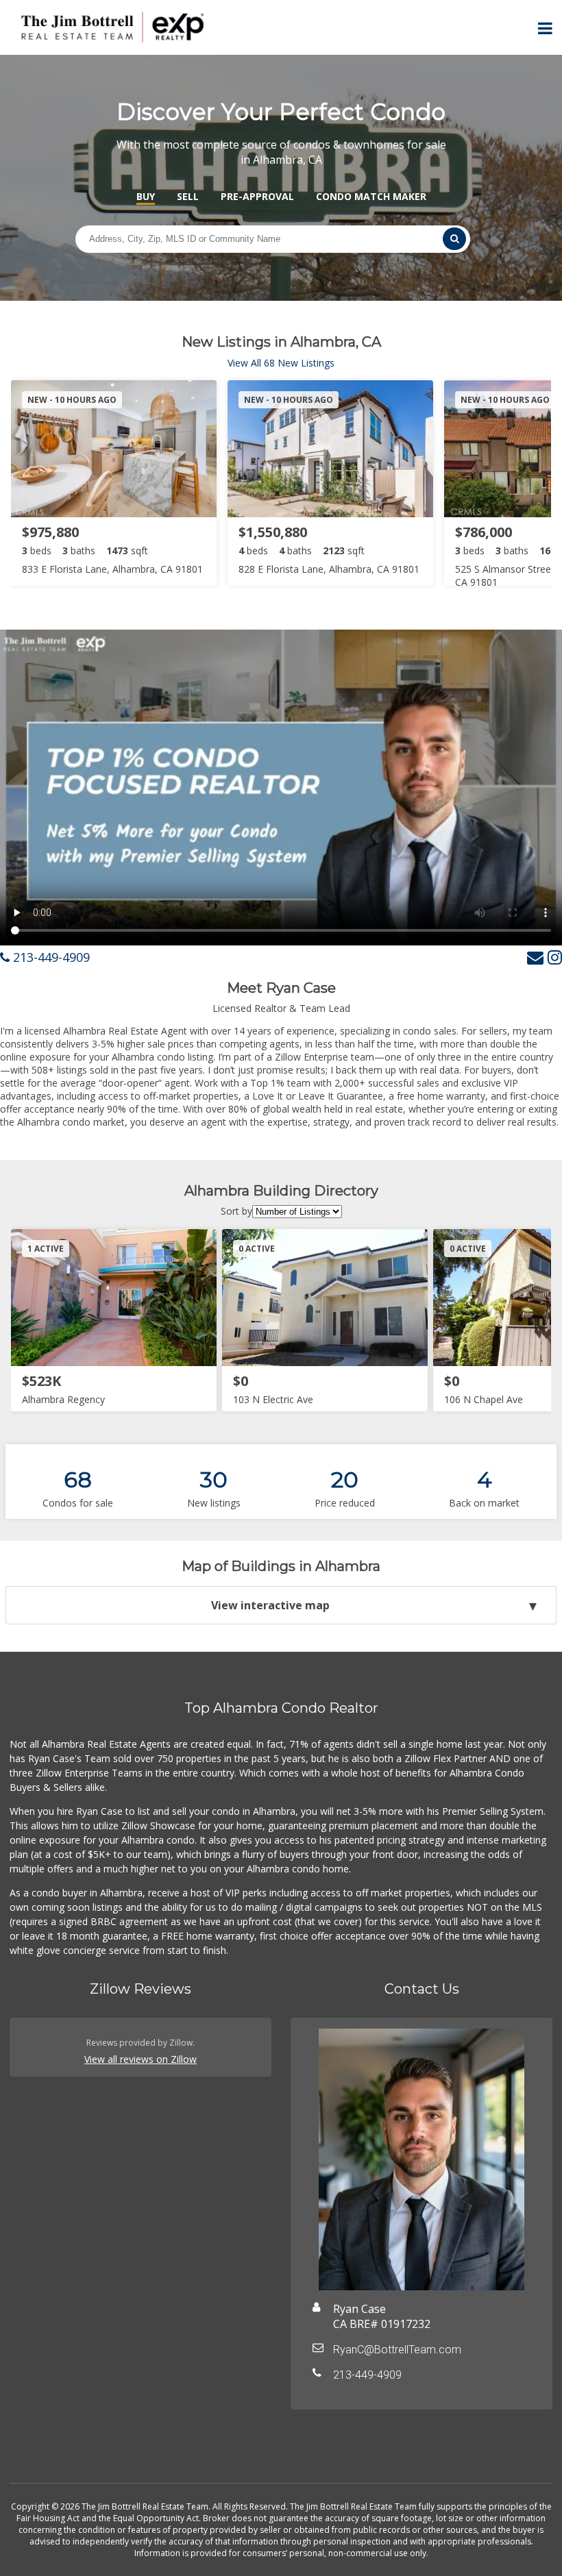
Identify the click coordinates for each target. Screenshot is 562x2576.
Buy (146, 196)
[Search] (454, 239)
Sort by (236, 1211)
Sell (188, 196)
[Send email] (535, 957)
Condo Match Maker (371, 196)
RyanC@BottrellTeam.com (397, 2350)
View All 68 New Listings (281, 363)
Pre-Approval (257, 196)
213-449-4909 (50, 957)
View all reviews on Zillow (140, 2059)
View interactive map (270, 1605)
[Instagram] (555, 957)
